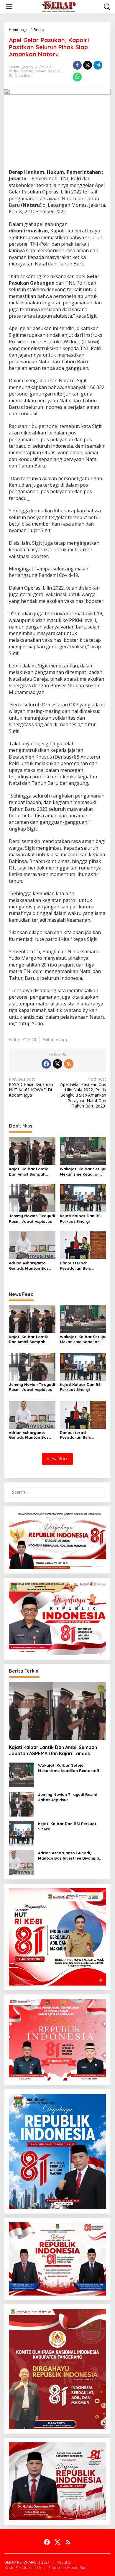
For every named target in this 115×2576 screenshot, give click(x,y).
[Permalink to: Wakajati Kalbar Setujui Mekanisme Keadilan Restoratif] (83, 1150)
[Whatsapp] (77, 77)
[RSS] (69, 1064)
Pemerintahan (20, 76)
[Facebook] (46, 1064)
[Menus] (9, 7)
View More (57, 1459)
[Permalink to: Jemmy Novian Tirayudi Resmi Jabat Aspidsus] (32, 1197)
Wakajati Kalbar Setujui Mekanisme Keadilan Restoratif (83, 1172)
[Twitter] (57, 1064)
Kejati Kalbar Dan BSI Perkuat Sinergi (81, 1218)
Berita (14, 71)
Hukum (41, 71)
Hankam (27, 71)
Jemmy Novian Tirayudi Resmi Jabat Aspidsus (32, 1218)
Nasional (55, 71)
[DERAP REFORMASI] (59, 6)
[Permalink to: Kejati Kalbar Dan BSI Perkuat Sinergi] (83, 1197)
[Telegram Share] (98, 65)
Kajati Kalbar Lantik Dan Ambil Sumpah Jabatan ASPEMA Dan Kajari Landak (30, 1172)
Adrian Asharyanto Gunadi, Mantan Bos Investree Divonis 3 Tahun (29, 1266)
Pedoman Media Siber (69, 2567)
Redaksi (64, 2562)
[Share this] (77, 65)
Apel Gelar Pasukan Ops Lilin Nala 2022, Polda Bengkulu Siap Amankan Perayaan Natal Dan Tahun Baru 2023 (83, 1093)
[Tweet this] (88, 65)
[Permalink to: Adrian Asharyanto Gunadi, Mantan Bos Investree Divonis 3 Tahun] (32, 1245)
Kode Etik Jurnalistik (23, 2567)
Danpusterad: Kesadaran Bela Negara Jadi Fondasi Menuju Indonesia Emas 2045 (83, 1266)
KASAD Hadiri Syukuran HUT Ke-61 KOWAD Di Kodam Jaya (31, 1087)
